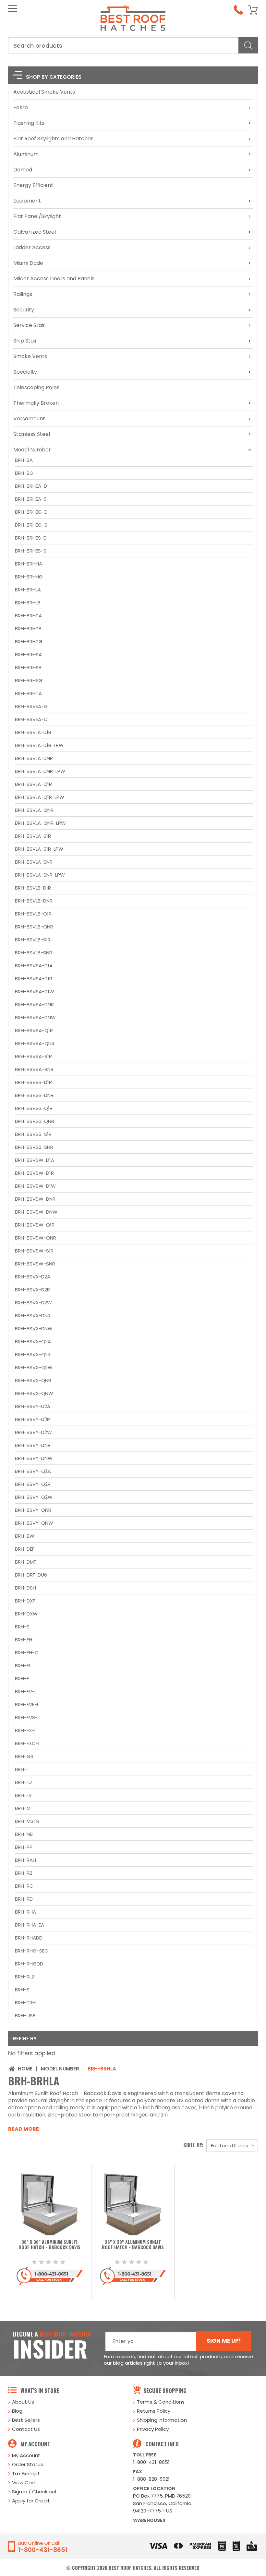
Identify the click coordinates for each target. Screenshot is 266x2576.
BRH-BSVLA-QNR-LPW (40, 823)
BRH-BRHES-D (31, 538)
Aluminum (26, 154)
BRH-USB (25, 2016)
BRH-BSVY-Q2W (34, 1497)
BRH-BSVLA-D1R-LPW (39, 745)
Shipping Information (162, 2420)
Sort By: (193, 2145)
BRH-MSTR (27, 1821)
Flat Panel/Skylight (37, 216)
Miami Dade (28, 263)
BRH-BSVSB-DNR (34, 1095)
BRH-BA (24, 460)
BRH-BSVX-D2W (33, 1303)
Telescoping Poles (36, 387)
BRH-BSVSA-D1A (34, 966)
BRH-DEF (25, 1549)
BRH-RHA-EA (30, 1925)
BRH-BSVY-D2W (33, 1432)
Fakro (21, 107)
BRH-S (22, 1990)
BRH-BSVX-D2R (32, 1290)
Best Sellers (26, 2420)
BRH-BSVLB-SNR (34, 953)
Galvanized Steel (35, 232)
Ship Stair (25, 341)
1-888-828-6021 (151, 2479)
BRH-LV (23, 1795)
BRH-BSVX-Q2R (33, 1354)
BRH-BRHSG (29, 680)
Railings (23, 294)
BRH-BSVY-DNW (34, 1458)
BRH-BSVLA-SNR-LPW (40, 875)
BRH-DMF (25, 1562)
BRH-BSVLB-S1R (33, 940)
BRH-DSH (25, 1588)
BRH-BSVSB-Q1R (34, 1108)
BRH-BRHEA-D (31, 486)
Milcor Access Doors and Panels (54, 279)
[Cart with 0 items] (253, 10)
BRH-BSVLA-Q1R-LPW (40, 797)
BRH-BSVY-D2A (33, 1406)
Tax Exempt (26, 2473)
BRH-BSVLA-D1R (33, 732)
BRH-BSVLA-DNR (34, 758)
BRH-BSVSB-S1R (33, 1134)
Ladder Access (32, 247)
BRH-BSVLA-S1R (33, 836)
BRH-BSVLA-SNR (34, 862)
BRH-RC (24, 1886)
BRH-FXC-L (28, 1743)
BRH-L (22, 1769)
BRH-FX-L (26, 1730)
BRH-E (22, 1627)
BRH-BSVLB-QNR (34, 927)
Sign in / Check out (35, 2492)
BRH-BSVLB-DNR (34, 901)
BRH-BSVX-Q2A (33, 1341)
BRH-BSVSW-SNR (35, 1264)
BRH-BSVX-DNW (34, 1329)
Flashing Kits (29, 123)
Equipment (27, 201)
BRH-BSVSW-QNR (36, 1238)
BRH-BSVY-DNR (33, 1445)
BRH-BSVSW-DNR (35, 1199)
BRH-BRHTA (28, 693)
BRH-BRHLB (28, 603)
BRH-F (22, 1678)
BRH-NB (24, 1834)
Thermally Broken (36, 403)
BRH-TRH (25, 2003)
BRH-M (23, 1808)
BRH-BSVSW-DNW (36, 1212)
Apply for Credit (31, 2501)
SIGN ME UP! (224, 2341)
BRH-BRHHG (29, 577)
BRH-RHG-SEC (32, 1951)
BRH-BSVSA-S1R (33, 1056)
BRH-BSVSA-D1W (35, 991)
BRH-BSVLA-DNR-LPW (40, 771)
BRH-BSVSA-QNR (35, 1043)
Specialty (25, 372)
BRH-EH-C (27, 1653)
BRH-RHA (25, 1912)
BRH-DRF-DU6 (31, 1575)
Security (24, 310)
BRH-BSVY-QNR (33, 1510)
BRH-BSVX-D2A (33, 1277)
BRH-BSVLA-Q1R (33, 784)
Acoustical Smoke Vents (44, 92)
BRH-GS (24, 1756)
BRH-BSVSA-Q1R (34, 1030)
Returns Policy (154, 2411)
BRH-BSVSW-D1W (35, 1186)
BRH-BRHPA (28, 616)
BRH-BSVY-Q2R (33, 1484)
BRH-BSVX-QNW (34, 1393)
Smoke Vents (30, 356)
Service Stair (29, 325)
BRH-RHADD (29, 1938)
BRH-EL (23, 1666)
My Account (26, 2455)
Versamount (29, 419)
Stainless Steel (32, 434)
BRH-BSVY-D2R (32, 1419)
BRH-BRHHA (29, 564)
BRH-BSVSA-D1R (34, 979)
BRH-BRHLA (28, 590)
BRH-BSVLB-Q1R (33, 914)
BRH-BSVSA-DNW (35, 1017)
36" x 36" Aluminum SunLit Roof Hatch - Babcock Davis (49, 2245)
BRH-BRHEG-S (31, 525)
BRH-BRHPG (29, 641)
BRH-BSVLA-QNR (34, 810)
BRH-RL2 (24, 1977)
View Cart (24, 2483)
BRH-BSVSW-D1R (34, 1173)
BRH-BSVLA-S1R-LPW (39, 849)
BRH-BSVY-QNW (34, 1523)
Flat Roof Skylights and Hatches (53, 139)
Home (25, 2069)
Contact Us (26, 2429)
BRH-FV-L (26, 1691)
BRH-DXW (26, 1614)
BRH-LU (23, 1782)
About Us (23, 2402)
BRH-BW (25, 1536)
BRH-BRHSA (28, 654)
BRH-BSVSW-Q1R (35, 1225)
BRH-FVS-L (27, 1717)
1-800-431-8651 (151, 2462)
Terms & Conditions (161, 2402)
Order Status (28, 2464)
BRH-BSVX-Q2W (34, 1367)
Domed (23, 170)
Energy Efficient (33, 185)
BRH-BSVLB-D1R (33, 888)
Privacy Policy (153, 2429)
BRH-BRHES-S (31, 551)
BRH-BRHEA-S (31, 499)
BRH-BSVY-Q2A (33, 1471)
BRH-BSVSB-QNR (35, 1121)
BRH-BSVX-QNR (33, 1380)
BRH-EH (24, 1640)
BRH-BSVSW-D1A (35, 1160)
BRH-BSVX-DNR (33, 1316)
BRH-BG (24, 473)
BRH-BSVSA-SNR (34, 1069)
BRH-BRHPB (28, 629)
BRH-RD (24, 1899)
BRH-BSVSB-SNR (34, 1147)
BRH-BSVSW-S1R (34, 1251)
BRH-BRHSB (28, 667)
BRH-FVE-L (27, 1704)
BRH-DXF (25, 1601)
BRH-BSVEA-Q (31, 719)
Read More (24, 2129)
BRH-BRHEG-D (31, 512)
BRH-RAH (25, 1860)
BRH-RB (24, 1873)
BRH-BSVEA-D (31, 706)
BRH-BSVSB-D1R (33, 1082)
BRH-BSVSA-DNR (34, 1004)
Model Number (32, 450)
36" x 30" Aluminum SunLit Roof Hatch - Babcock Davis (133, 2245)
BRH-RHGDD (29, 1964)
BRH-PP (24, 1847)
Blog (17, 2411)
